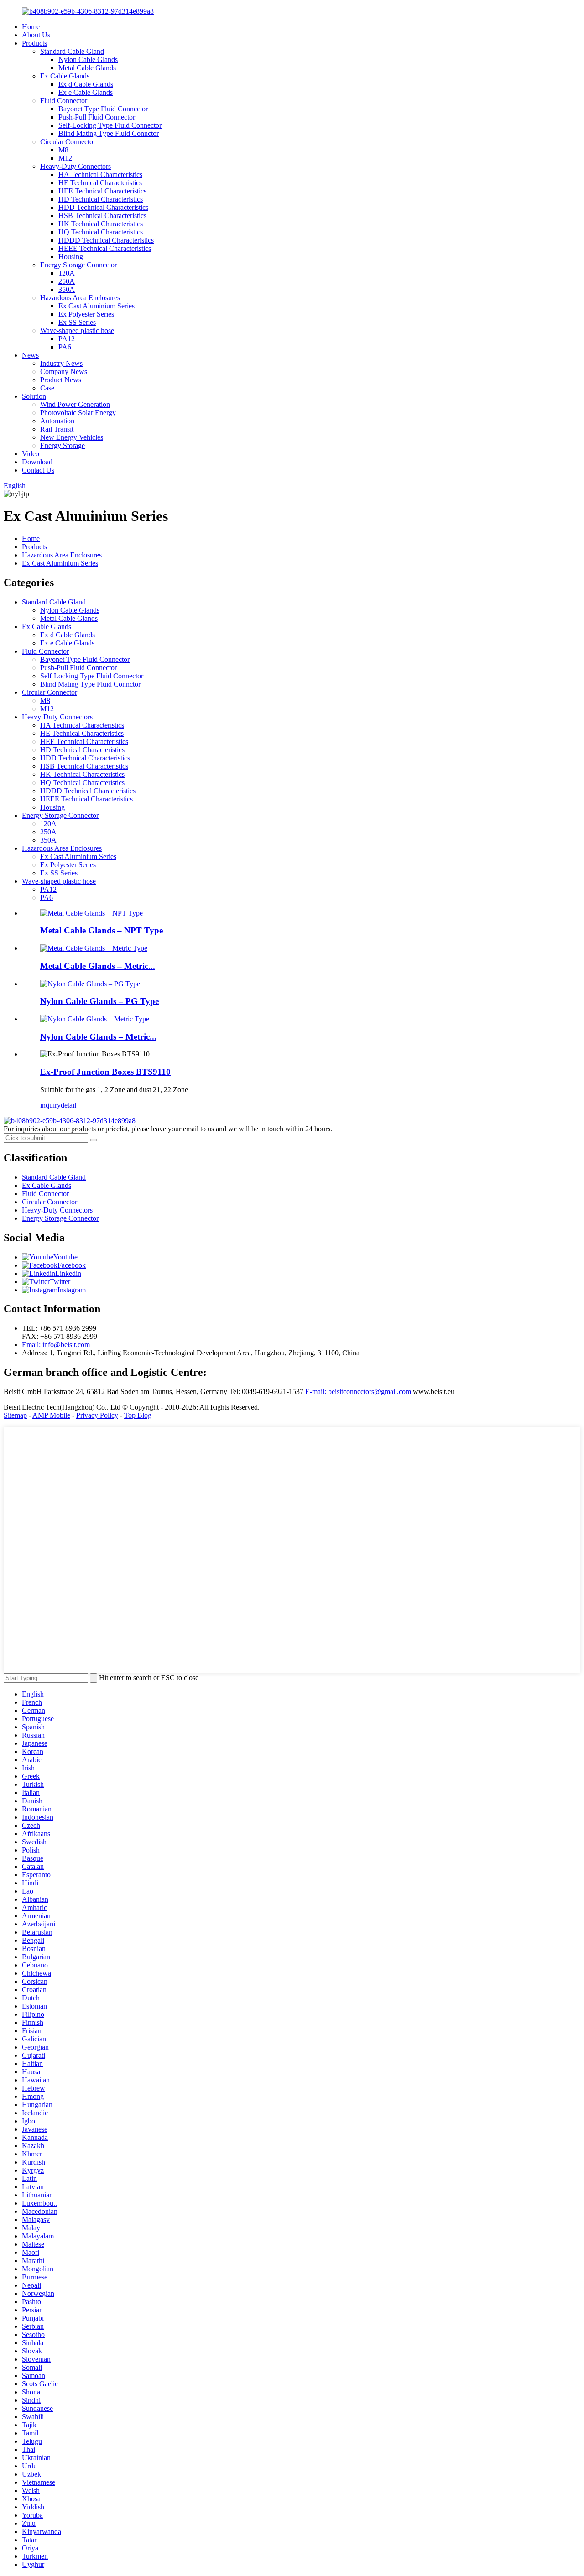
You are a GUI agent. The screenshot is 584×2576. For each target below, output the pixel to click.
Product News (61, 380)
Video (31, 454)
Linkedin (68, 1273)
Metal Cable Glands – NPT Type (102, 930)
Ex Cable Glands (65, 76)
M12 (65, 158)
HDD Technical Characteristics (103, 207)
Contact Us (38, 470)
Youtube (65, 1257)
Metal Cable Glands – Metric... (98, 966)
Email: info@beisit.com (56, 1345)
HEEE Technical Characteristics (105, 248)
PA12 (67, 339)
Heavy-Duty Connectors (76, 166)
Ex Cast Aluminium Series (96, 306)
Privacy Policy (97, 1415)
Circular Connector (68, 142)
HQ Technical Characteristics (101, 232)
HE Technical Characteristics (100, 183)
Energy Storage (63, 445)
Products (34, 43)
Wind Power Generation (75, 404)
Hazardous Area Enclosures (80, 298)
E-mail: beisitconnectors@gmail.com (358, 1392)
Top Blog (138, 1415)
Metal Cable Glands (87, 68)
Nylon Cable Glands (88, 60)
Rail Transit (57, 429)
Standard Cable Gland (72, 51)
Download (37, 462)
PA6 (65, 347)
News (30, 355)
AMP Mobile (51, 1415)
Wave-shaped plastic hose (77, 330)
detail (68, 1105)
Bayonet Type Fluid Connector (103, 109)
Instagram (72, 1290)
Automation (57, 421)
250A (67, 281)
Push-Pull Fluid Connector (97, 117)
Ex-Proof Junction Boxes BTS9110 (105, 1072)
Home (31, 27)
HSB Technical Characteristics (102, 216)
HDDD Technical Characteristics (106, 240)
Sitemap (15, 1415)
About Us (36, 35)
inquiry (50, 1105)
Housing (71, 257)
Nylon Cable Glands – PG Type (99, 1001)
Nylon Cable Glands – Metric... (98, 1037)
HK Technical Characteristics (101, 224)
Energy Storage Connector (78, 265)
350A (67, 289)
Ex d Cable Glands (86, 84)
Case (47, 388)
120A (67, 273)
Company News (64, 372)
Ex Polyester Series (86, 314)
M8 (63, 150)
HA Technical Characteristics (100, 174)
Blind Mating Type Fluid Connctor (109, 133)
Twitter (60, 1282)
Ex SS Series (77, 322)
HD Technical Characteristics (101, 199)
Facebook (72, 1265)
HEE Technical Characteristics (102, 191)
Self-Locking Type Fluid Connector (110, 125)
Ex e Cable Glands (86, 92)
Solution (34, 396)
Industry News (61, 363)
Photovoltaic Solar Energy (78, 413)
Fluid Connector (64, 101)
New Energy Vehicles (72, 437)
